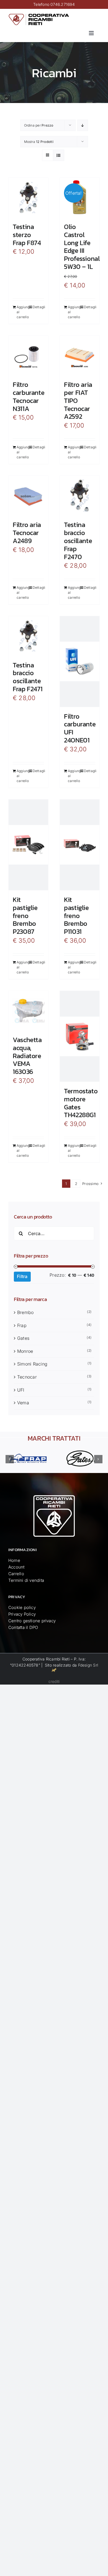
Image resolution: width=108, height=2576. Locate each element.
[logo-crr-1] (39, 15)
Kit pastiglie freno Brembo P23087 (25, 916)
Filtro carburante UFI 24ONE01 (80, 728)
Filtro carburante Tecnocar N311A (29, 396)
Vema (23, 1403)
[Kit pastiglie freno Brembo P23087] (28, 845)
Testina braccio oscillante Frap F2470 (78, 541)
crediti (54, 1681)
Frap (22, 1325)
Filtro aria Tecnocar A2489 (27, 533)
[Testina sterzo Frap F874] (28, 198)
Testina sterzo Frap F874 (27, 235)
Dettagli (38, 307)
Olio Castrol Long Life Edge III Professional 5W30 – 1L (82, 247)
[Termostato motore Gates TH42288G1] (80, 1036)
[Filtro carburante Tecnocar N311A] (28, 355)
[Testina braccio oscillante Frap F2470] (80, 496)
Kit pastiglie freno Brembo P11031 (76, 916)
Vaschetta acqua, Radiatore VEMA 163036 (27, 1056)
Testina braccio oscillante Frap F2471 (28, 677)
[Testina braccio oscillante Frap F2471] (28, 636)
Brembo (25, 1312)
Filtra (22, 1276)
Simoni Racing (32, 1364)
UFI (21, 1390)
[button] (10, 1459)
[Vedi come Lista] (59, 155)
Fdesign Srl (88, 1665)
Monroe (25, 1351)
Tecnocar (27, 1377)
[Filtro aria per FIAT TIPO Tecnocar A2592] (80, 355)
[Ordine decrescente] (83, 125)
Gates (23, 1338)
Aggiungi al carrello (22, 312)
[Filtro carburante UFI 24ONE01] (80, 662)
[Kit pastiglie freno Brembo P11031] (80, 845)
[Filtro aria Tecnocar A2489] (28, 496)
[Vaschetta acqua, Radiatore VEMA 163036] (28, 1011)
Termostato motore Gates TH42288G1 (81, 1103)
